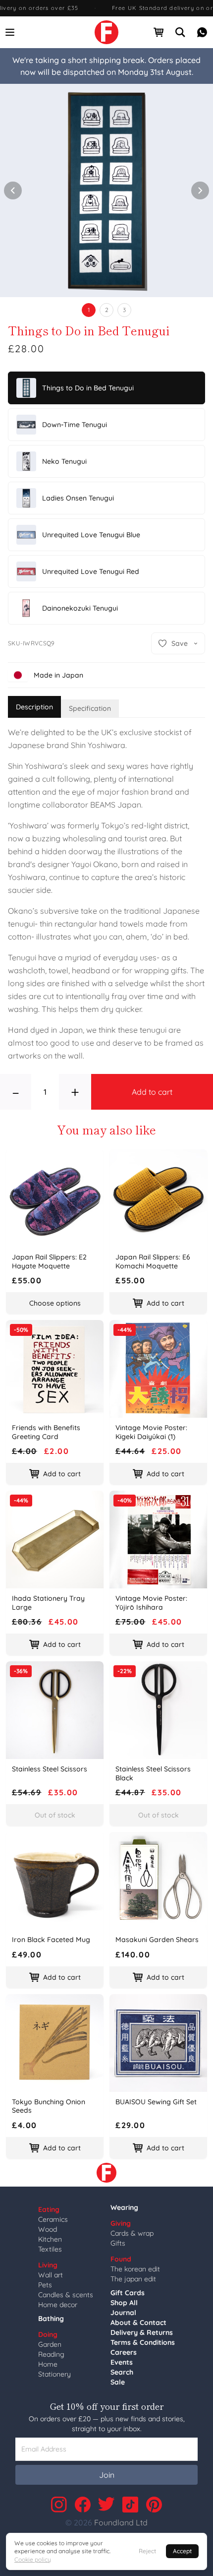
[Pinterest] (154, 2505)
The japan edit (133, 2279)
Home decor (58, 2305)
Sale (118, 2382)
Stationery (54, 2374)
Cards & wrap (132, 2233)
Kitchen (50, 2239)
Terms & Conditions (143, 2342)
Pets (45, 2285)
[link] (106, 32)
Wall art (51, 2275)
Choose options (55, 1303)
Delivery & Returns (142, 2332)
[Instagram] (59, 2505)
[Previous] (13, 190)
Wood (48, 2229)
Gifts (118, 2243)
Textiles (50, 2249)
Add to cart (152, 1092)
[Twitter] (106, 2505)
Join (107, 2475)
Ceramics (53, 2219)
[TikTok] (130, 2505)
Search (122, 2372)
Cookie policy (33, 2559)
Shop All (124, 2303)
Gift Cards (128, 2293)
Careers (124, 2352)
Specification (90, 708)
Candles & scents (66, 2295)
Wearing (124, 2207)
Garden (50, 2344)
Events (122, 2362)
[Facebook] (83, 2505)
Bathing (51, 2319)
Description (34, 707)
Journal (123, 2313)
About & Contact (138, 2323)
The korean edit (135, 2269)
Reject (147, 2551)
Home (48, 2364)
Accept (182, 2551)
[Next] (200, 190)
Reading (51, 2354)
